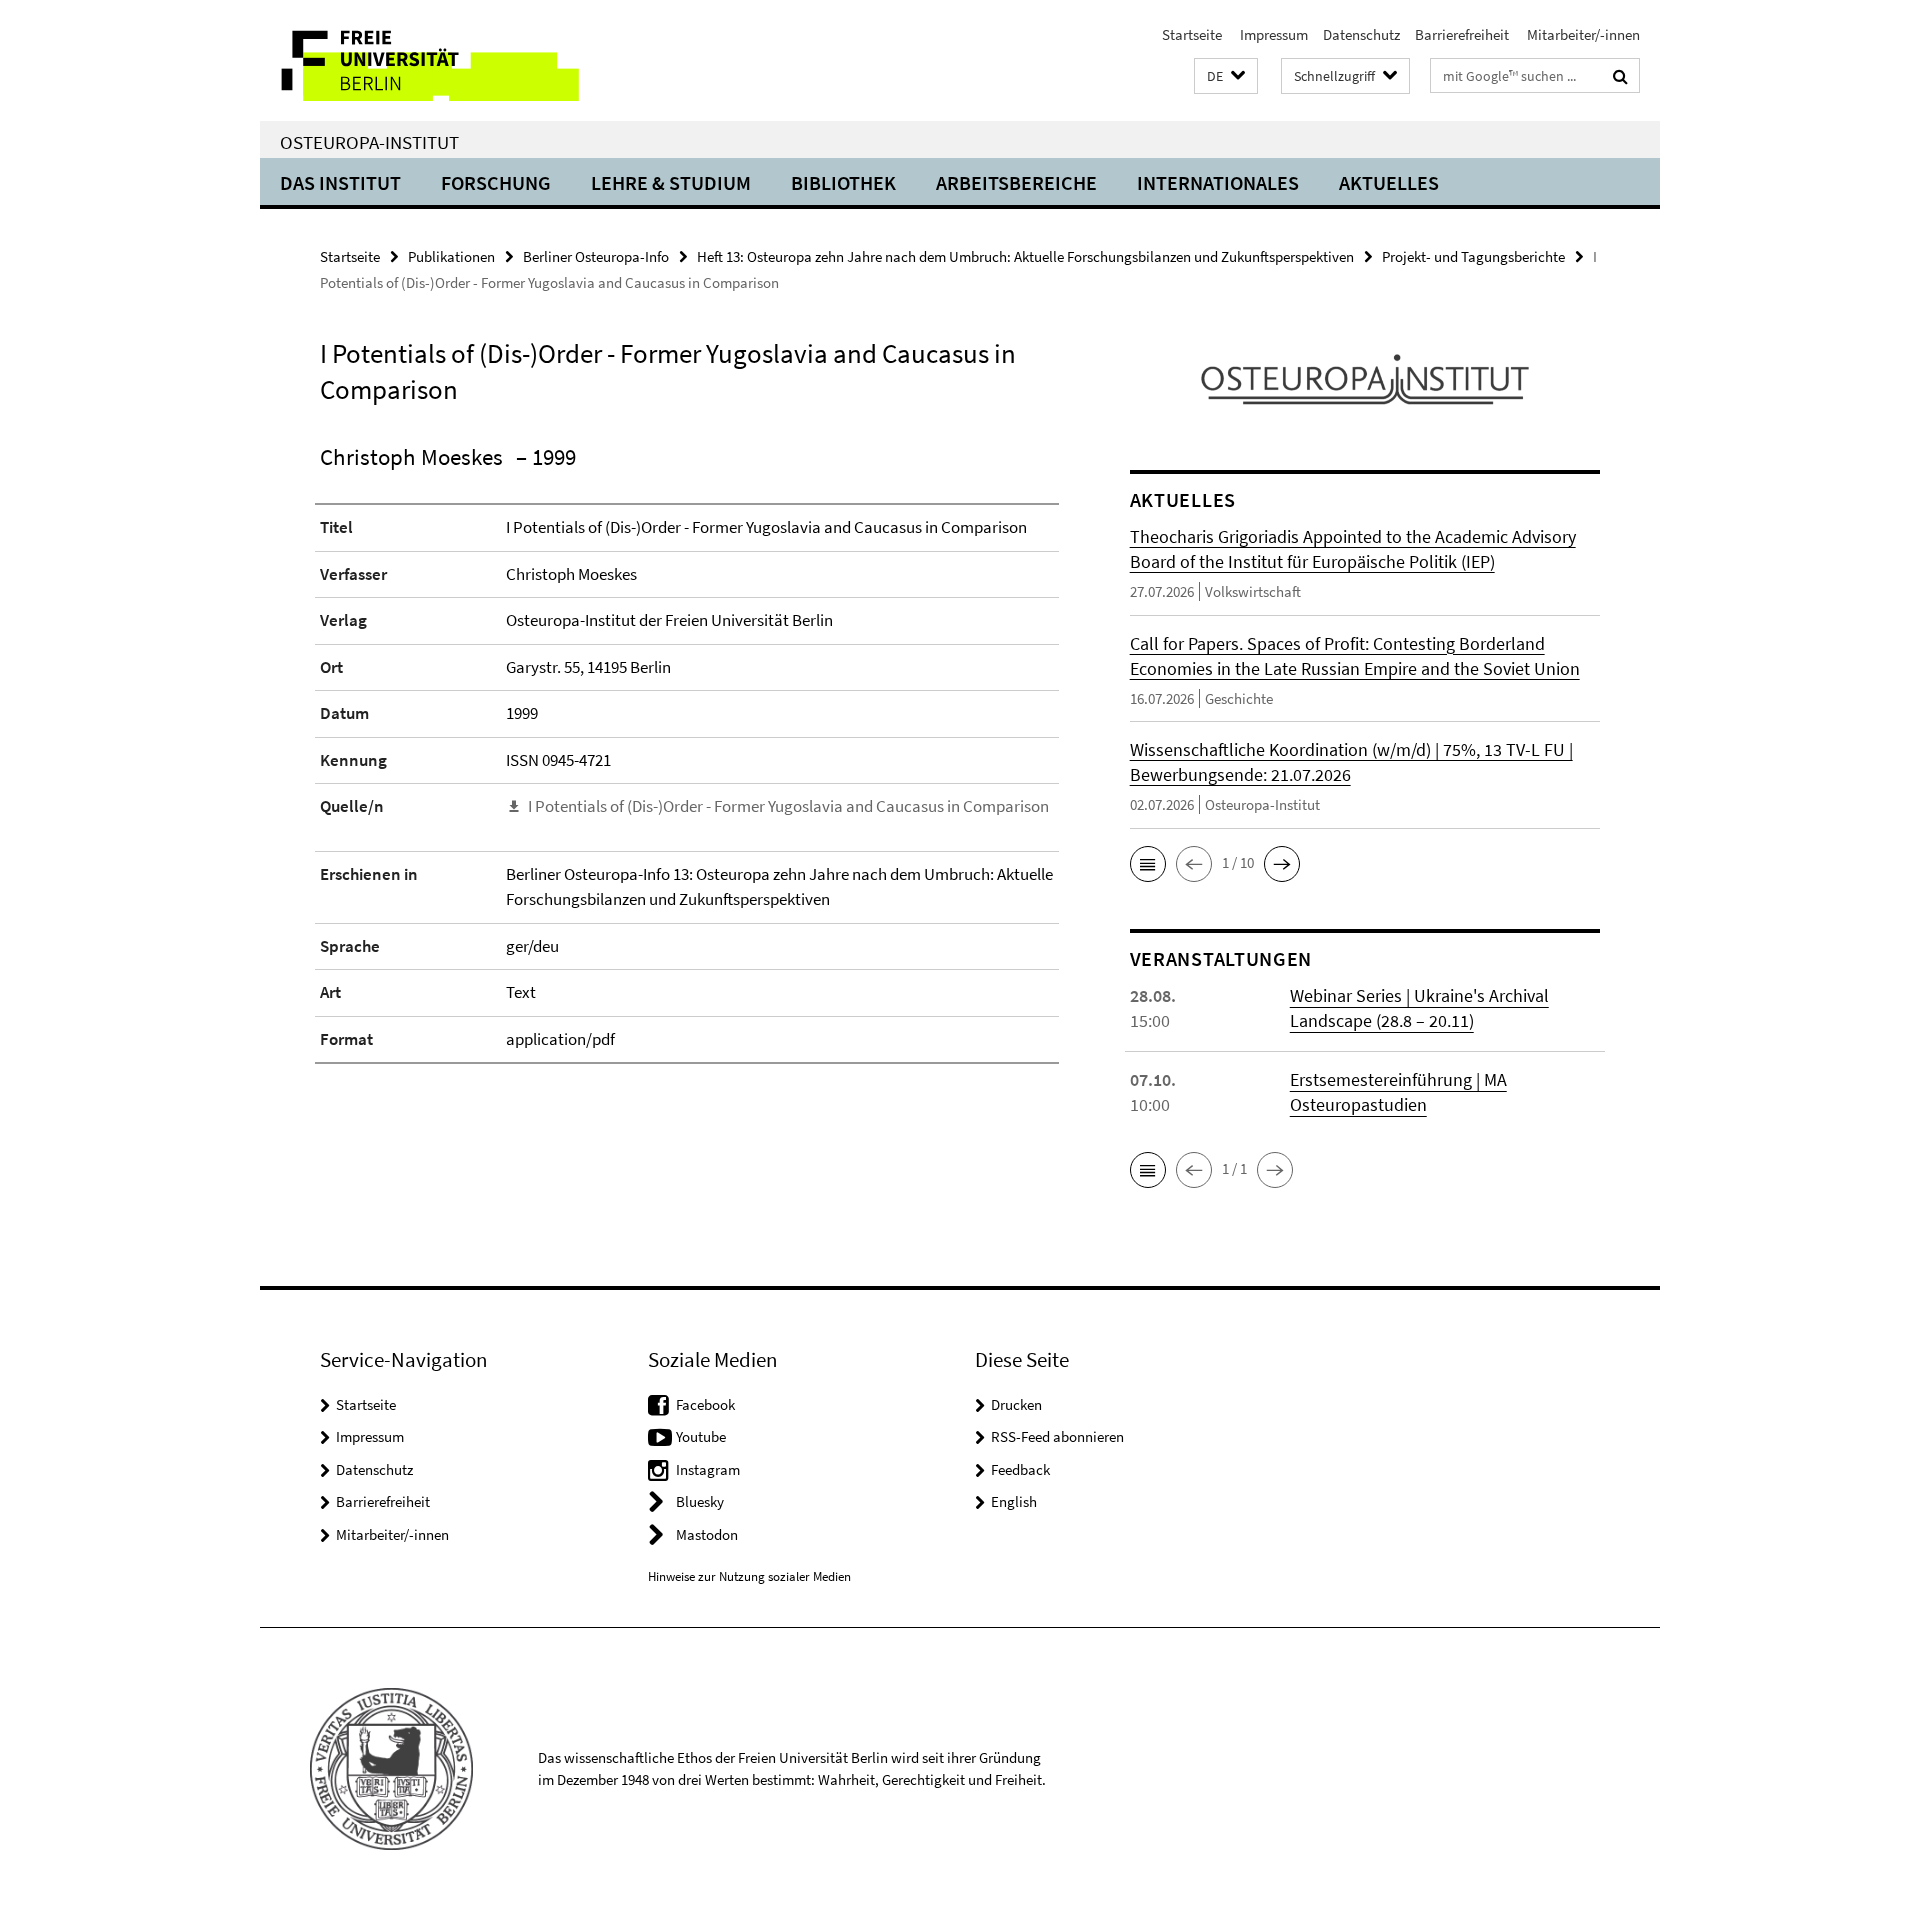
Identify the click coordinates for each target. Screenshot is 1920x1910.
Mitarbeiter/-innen (1582, 34)
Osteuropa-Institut (369, 142)
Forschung (496, 182)
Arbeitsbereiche (1016, 182)
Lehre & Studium (671, 182)
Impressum (1272, 34)
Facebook (705, 1404)
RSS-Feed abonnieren (1057, 1436)
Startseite (1192, 34)
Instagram (708, 1469)
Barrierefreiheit (1462, 34)
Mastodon (707, 1534)
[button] (1226, 76)
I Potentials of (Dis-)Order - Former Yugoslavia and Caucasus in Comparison (788, 806)
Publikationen (451, 256)
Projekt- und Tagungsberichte (1473, 256)
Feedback (1020, 1469)
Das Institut (340, 182)
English (1014, 1501)
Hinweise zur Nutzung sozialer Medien (749, 1576)
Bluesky (700, 1501)
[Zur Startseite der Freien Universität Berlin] (427, 60)
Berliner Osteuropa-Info (596, 256)
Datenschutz (1361, 34)
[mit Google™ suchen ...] (1620, 76)
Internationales (1218, 182)
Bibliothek (843, 182)
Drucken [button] (1016, 1404)
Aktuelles (1389, 182)
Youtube (701, 1436)
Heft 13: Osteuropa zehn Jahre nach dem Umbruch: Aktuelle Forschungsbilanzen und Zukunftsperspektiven (1025, 256)
